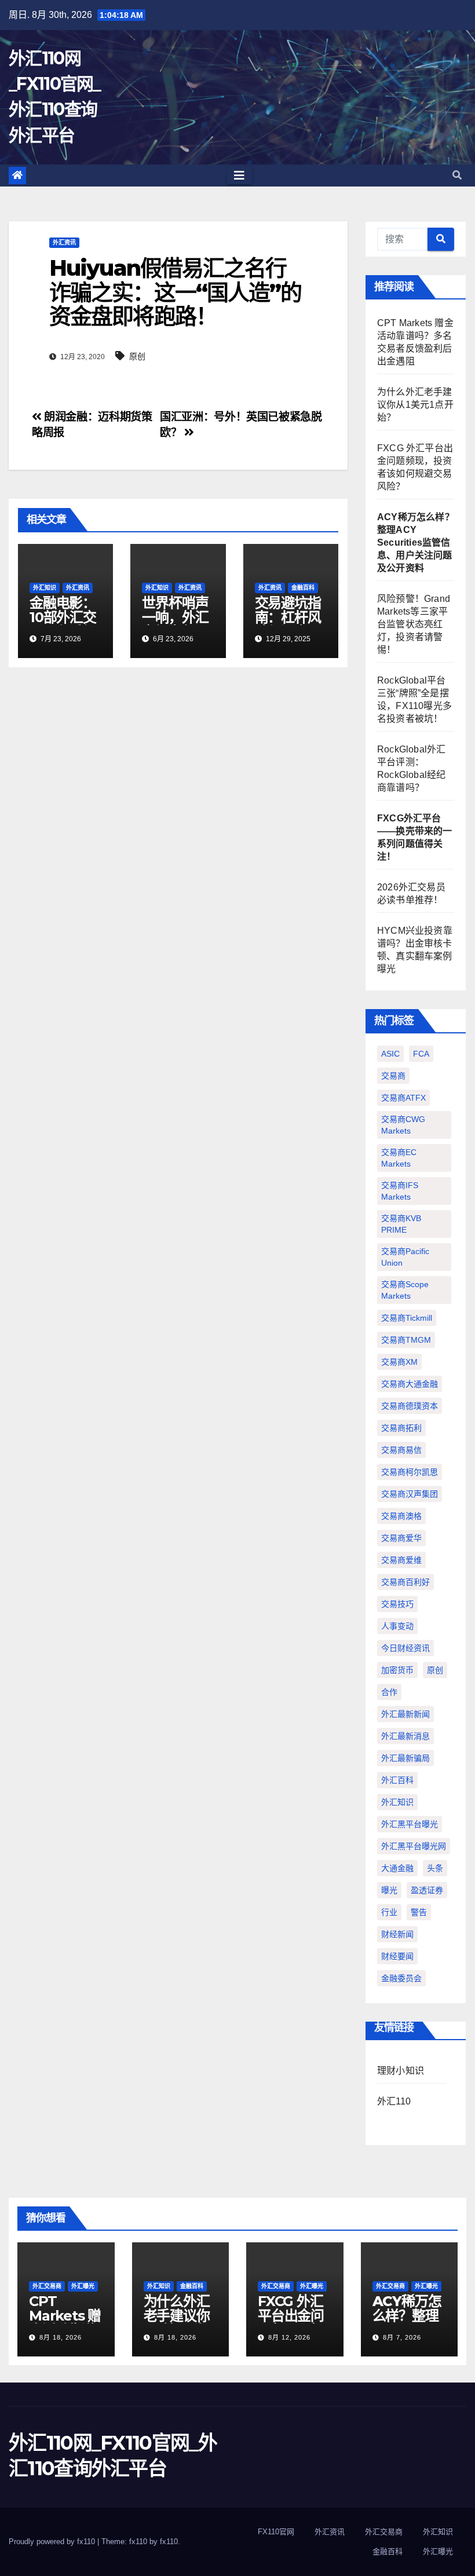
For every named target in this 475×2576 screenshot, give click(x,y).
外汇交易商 (47, 2286)
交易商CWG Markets (403, 1125)
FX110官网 (276, 2532)
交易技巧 (397, 1604)
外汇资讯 (64, 242)
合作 (389, 1692)
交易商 (393, 1076)
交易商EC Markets (399, 1158)
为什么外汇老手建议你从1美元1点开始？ (415, 405)
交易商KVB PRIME (401, 1224)
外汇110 (394, 2101)
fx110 (169, 2542)
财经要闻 (397, 1956)
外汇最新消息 (405, 1736)
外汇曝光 (83, 2286)
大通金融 (397, 1868)
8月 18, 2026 (61, 2337)
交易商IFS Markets (400, 1191)
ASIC (390, 1054)
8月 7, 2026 (402, 2337)
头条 (435, 1868)
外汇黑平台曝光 (410, 1824)
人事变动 (397, 1626)
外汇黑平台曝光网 (414, 1846)
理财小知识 (401, 2071)
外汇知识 (45, 588)
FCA (421, 1054)
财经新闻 (397, 1934)
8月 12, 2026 (289, 2337)
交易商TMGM (406, 1340)
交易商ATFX (403, 1098)
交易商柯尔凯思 (410, 1472)
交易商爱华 (401, 1538)
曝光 (389, 1890)
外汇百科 (397, 1780)
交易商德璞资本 (410, 1406)
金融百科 (303, 588)
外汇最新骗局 (405, 1758)
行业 (389, 1912)
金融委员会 (401, 1978)
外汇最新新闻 (405, 1714)
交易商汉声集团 (410, 1494)
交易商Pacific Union (405, 1257)
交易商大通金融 (410, 1384)
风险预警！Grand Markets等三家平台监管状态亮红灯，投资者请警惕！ (414, 624)
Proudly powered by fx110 (53, 2542)
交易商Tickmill (407, 1318)
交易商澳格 (401, 1516)
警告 (419, 1912)
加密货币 (397, 1670)
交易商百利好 (405, 1582)
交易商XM (399, 1362)
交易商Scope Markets (405, 1290)
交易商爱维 (401, 1560)
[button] (457, 175)
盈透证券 (427, 1890)
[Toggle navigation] (239, 176)
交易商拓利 (401, 1428)
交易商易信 (401, 1450)
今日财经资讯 (405, 1648)
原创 (137, 356)
